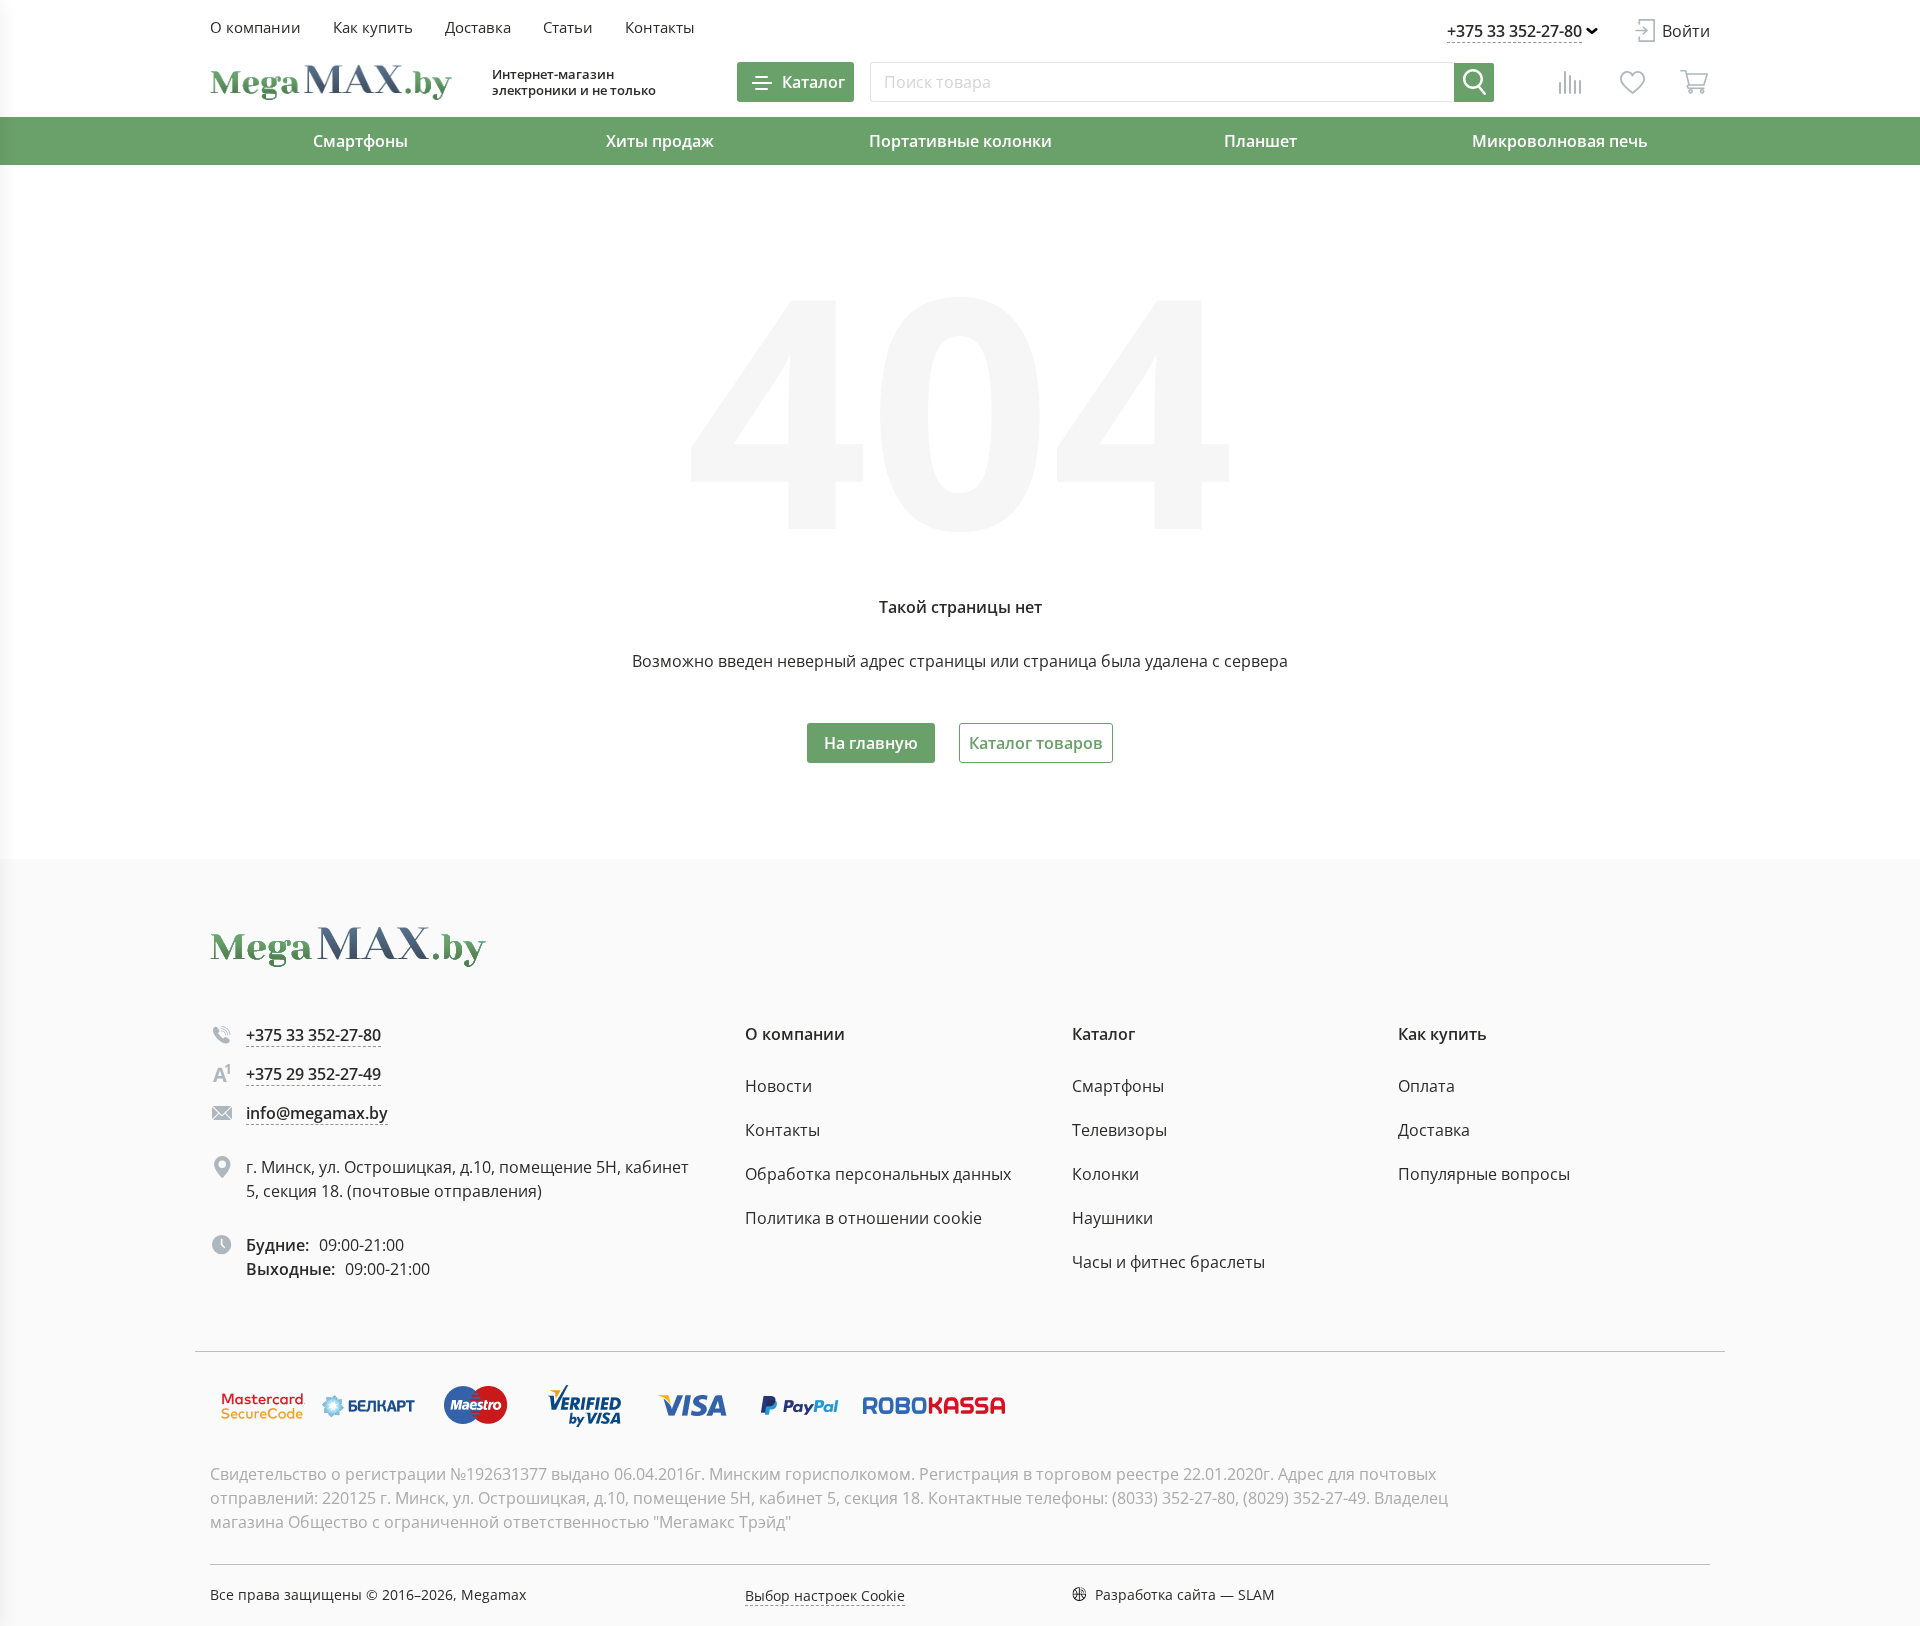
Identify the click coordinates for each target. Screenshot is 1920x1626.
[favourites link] (1632, 82)
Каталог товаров (1036, 743)
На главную (871, 743)
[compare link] (1570, 82)
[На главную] (331, 82)
